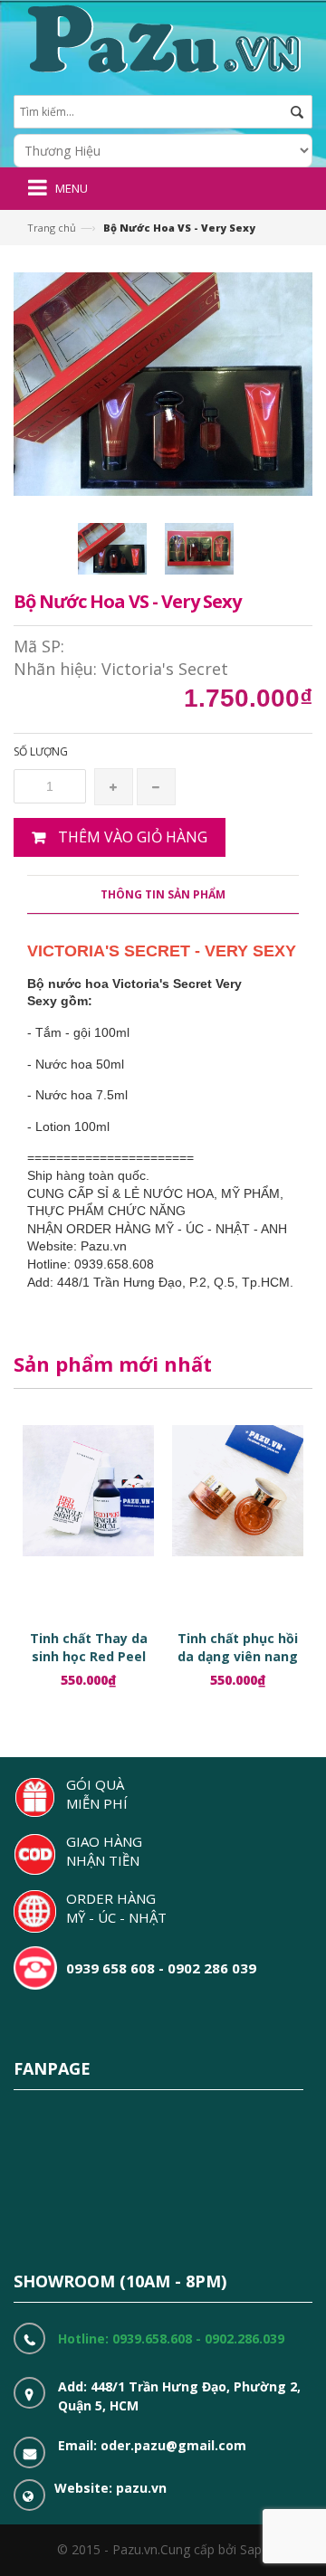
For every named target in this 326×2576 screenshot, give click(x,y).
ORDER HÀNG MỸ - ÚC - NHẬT (116, 1908)
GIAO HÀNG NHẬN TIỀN (104, 1851)
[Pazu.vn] (162, 37)
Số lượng (41, 751)
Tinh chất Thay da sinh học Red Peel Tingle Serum (89, 1656)
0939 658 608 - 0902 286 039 (161, 1968)
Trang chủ (52, 228)
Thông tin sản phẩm (163, 894)
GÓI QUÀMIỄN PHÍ (97, 1794)
